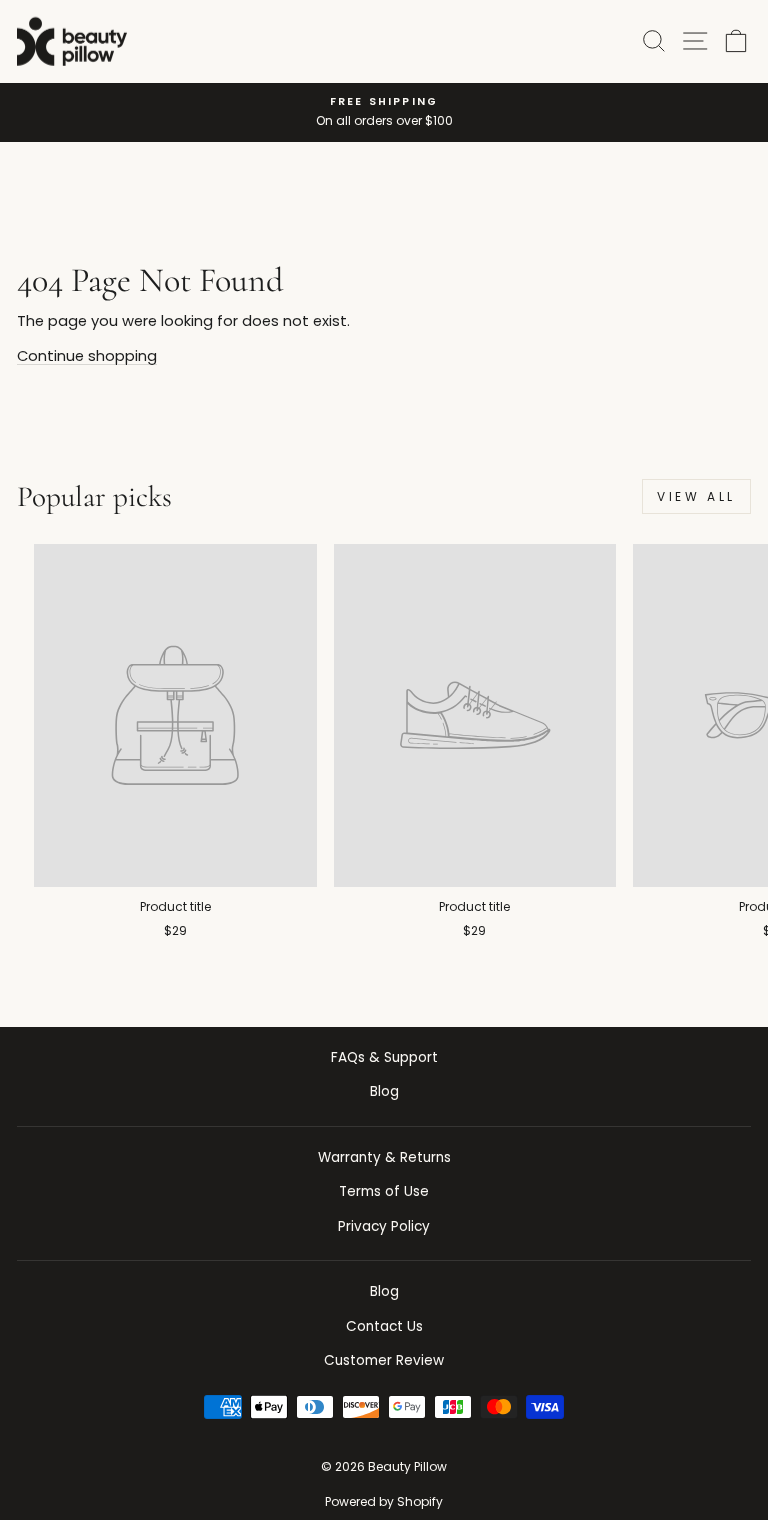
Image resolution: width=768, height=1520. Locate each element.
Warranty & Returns (384, 1157)
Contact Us (384, 1326)
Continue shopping (87, 356)
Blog (384, 1091)
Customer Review (384, 1360)
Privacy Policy (384, 1226)
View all (696, 496)
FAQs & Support (384, 1057)
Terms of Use (384, 1191)
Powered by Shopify (384, 1501)
